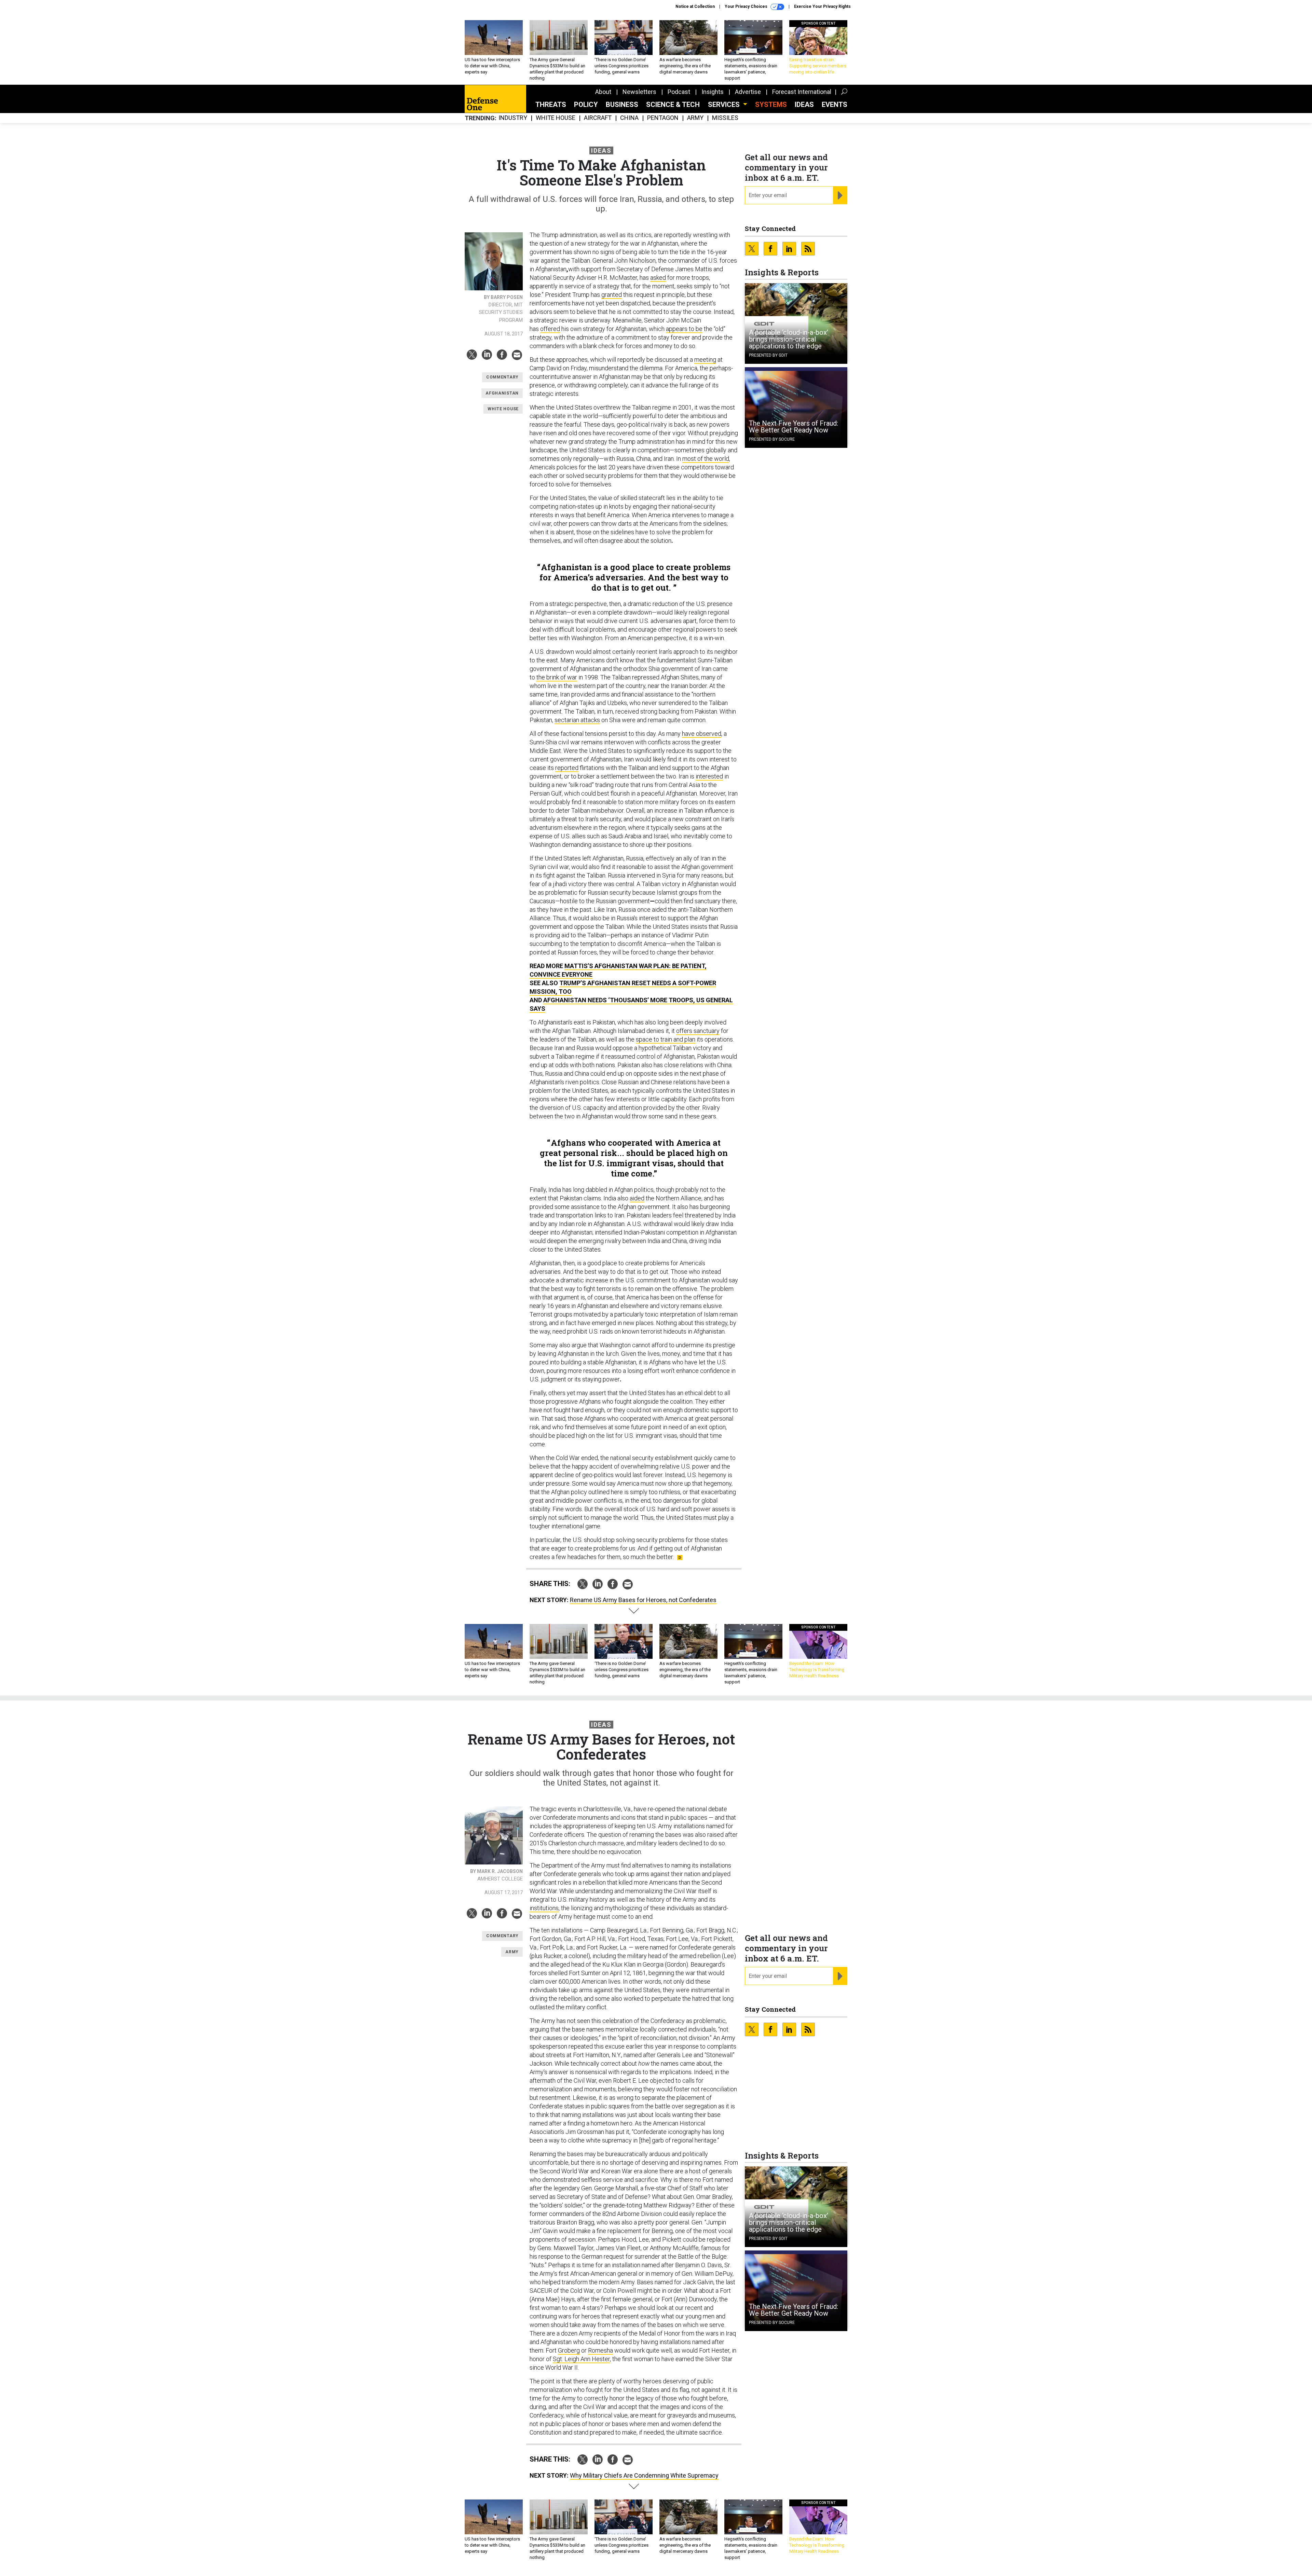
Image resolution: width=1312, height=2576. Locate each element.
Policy (586, 105)
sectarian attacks (577, 720)
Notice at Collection (695, 6)
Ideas (804, 105)
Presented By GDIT (768, 355)
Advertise (748, 92)
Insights (713, 92)
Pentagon (663, 118)
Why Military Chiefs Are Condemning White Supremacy (644, 2475)
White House (556, 118)
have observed (702, 734)
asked (658, 278)
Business (622, 105)
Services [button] (725, 105)
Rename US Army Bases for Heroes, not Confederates (643, 1600)
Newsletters (639, 92)
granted (612, 295)
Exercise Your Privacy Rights (822, 6)
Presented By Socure (772, 439)
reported (567, 768)
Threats (551, 105)
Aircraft (598, 118)
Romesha (600, 2350)
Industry (513, 118)
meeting (705, 360)
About (603, 92)
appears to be (684, 329)
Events (835, 105)
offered (550, 329)
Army (695, 118)
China (629, 118)
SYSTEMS (771, 105)
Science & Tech (673, 105)
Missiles (725, 118)
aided (637, 1198)
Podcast (679, 92)
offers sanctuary (698, 1031)
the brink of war (557, 677)
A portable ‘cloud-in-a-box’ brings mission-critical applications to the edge (789, 339)
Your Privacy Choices (747, 6)
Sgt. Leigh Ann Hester (581, 2359)
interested (709, 776)
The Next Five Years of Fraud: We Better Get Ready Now (794, 427)
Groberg (569, 2350)
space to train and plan (666, 1039)
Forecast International (802, 92)
